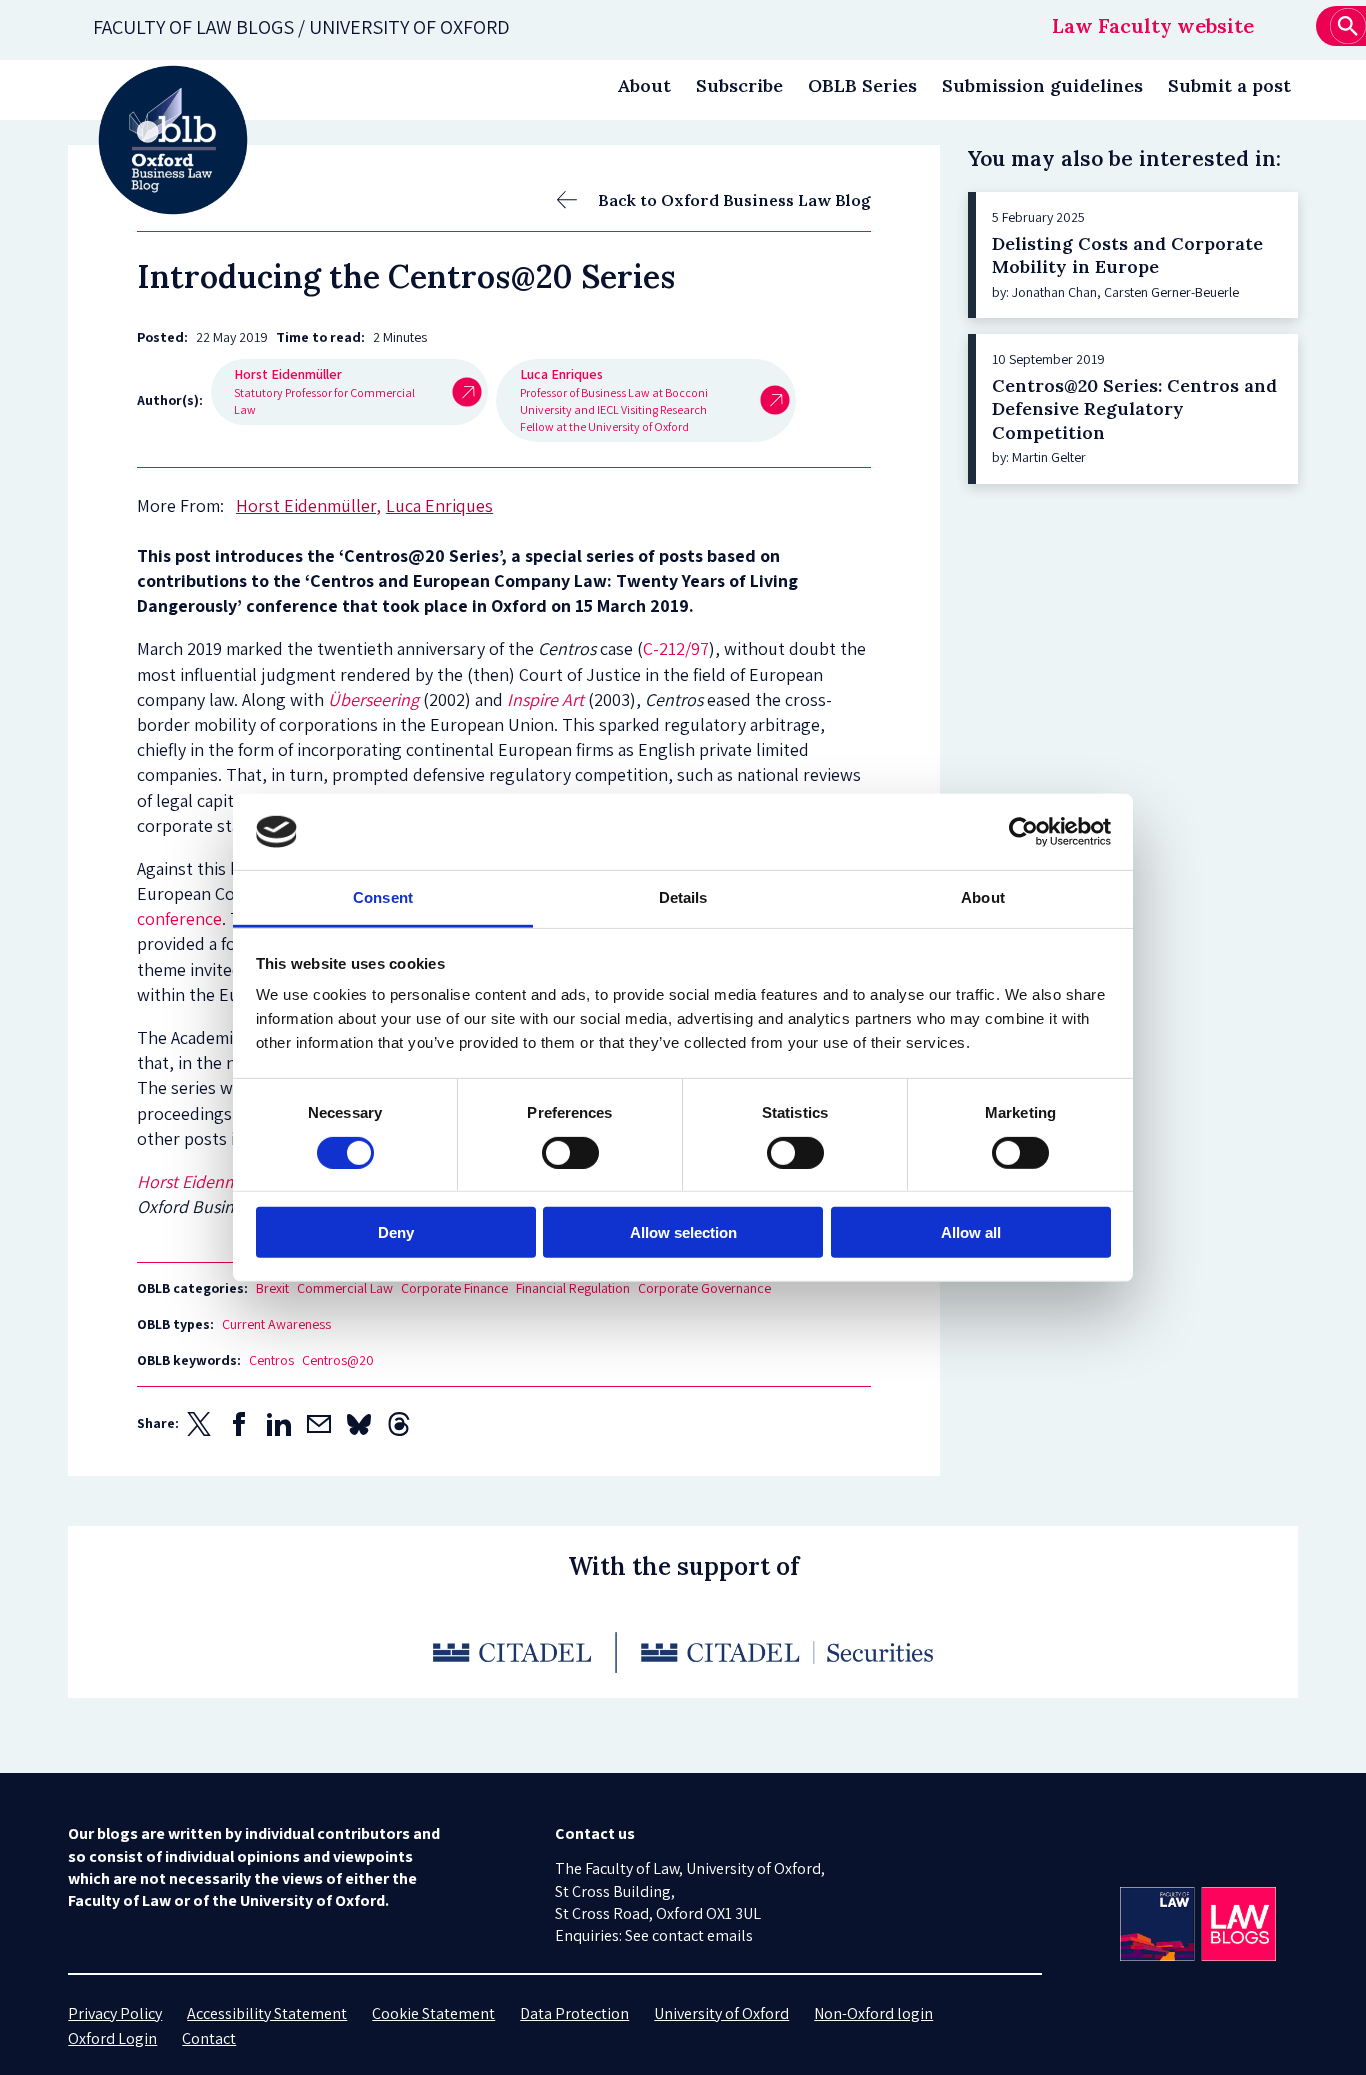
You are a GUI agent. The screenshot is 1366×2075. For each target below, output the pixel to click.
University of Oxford (721, 2013)
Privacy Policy (115, 2013)
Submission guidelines (1042, 85)
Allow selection (683, 1232)
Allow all (971, 1232)
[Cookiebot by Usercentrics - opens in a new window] (1023, 832)
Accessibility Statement (267, 2013)
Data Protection (574, 2013)
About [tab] (983, 897)
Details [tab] (683, 897)
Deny (396, 1232)
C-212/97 (676, 648)
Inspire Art (545, 699)
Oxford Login (112, 2038)
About (644, 85)
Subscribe (739, 85)
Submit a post (1229, 85)
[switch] (570, 1152)
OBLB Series (862, 85)
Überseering (373, 699)
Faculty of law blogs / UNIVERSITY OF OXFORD (301, 27)
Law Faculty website (1153, 25)
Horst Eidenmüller (204, 1181)
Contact (209, 2038)
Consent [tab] (383, 897)
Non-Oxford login (873, 2013)
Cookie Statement (433, 2013)
